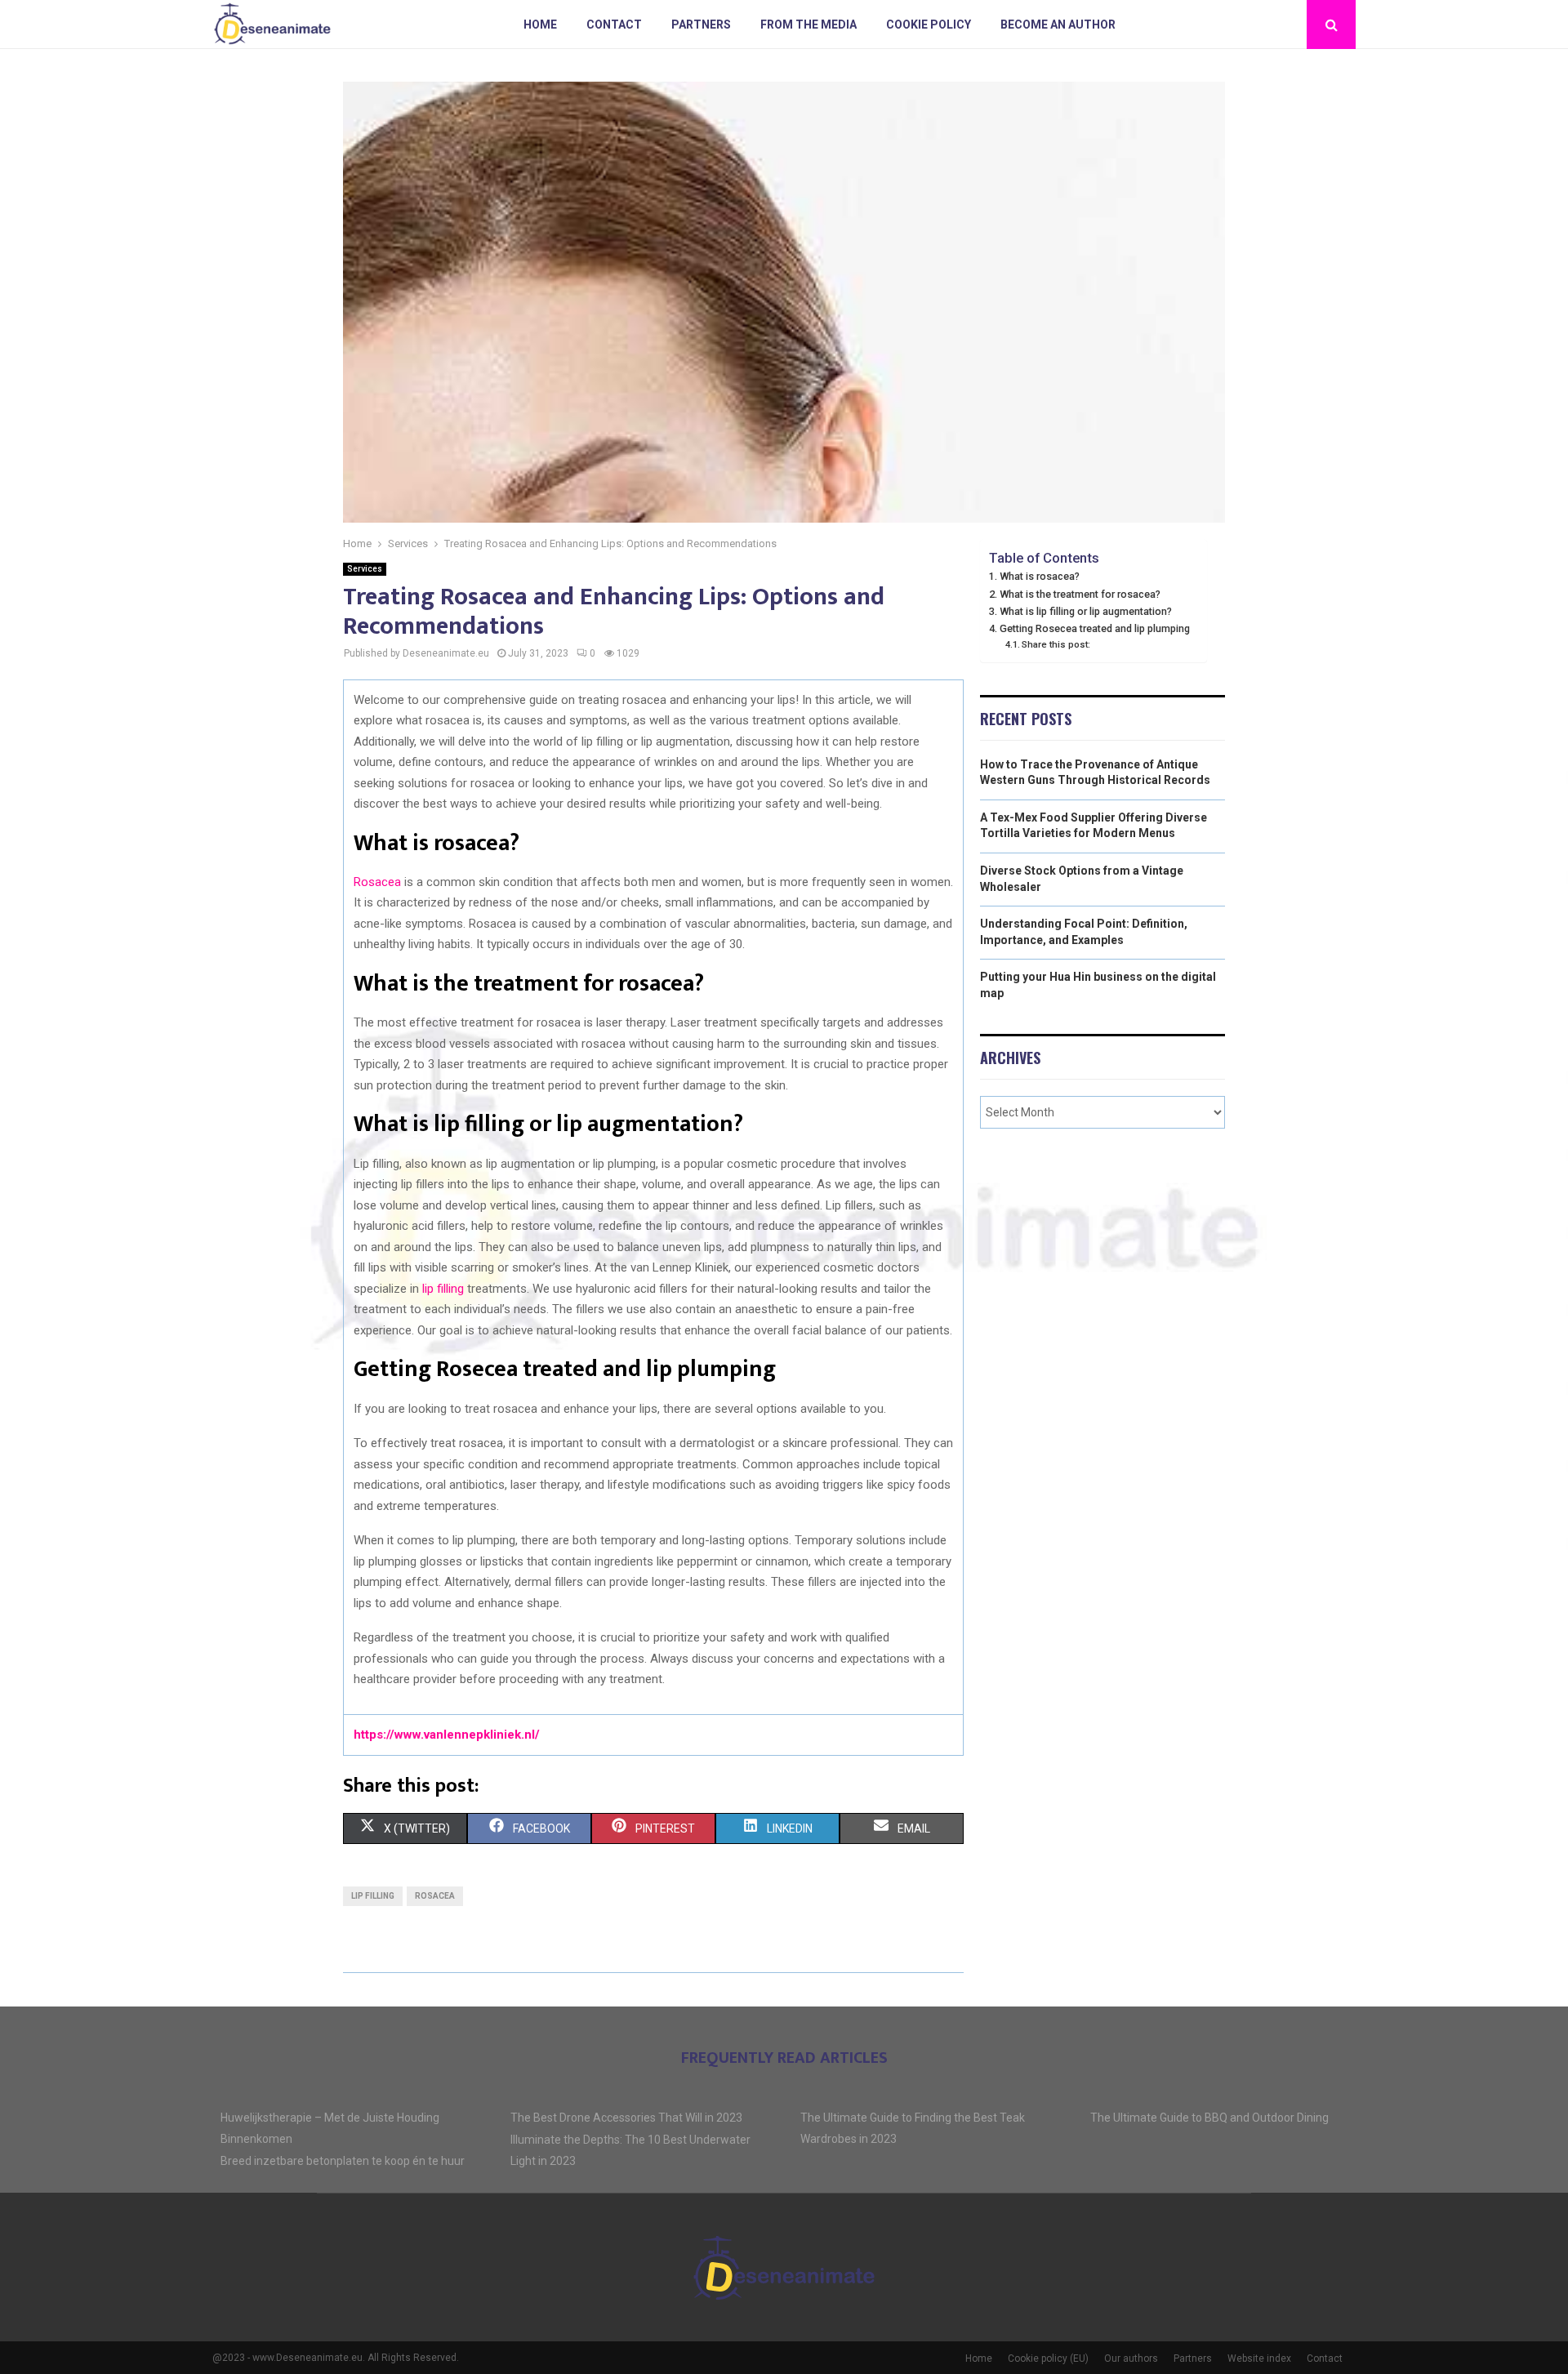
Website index (1259, 2358)
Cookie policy (929, 24)
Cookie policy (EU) (1048, 2358)
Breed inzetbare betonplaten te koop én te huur (343, 2161)
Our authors (1131, 2358)
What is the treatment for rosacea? (1080, 594)
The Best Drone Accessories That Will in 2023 (626, 2118)
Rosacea (377, 882)
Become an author (1058, 24)
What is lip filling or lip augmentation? (1086, 611)
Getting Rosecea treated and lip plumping (1095, 628)
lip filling (443, 1289)
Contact (614, 24)
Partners (701, 24)
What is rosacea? (1040, 576)
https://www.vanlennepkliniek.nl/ (447, 1735)
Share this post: (1056, 644)
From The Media (808, 24)
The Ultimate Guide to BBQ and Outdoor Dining (1209, 2118)
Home (540, 24)
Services (365, 569)
